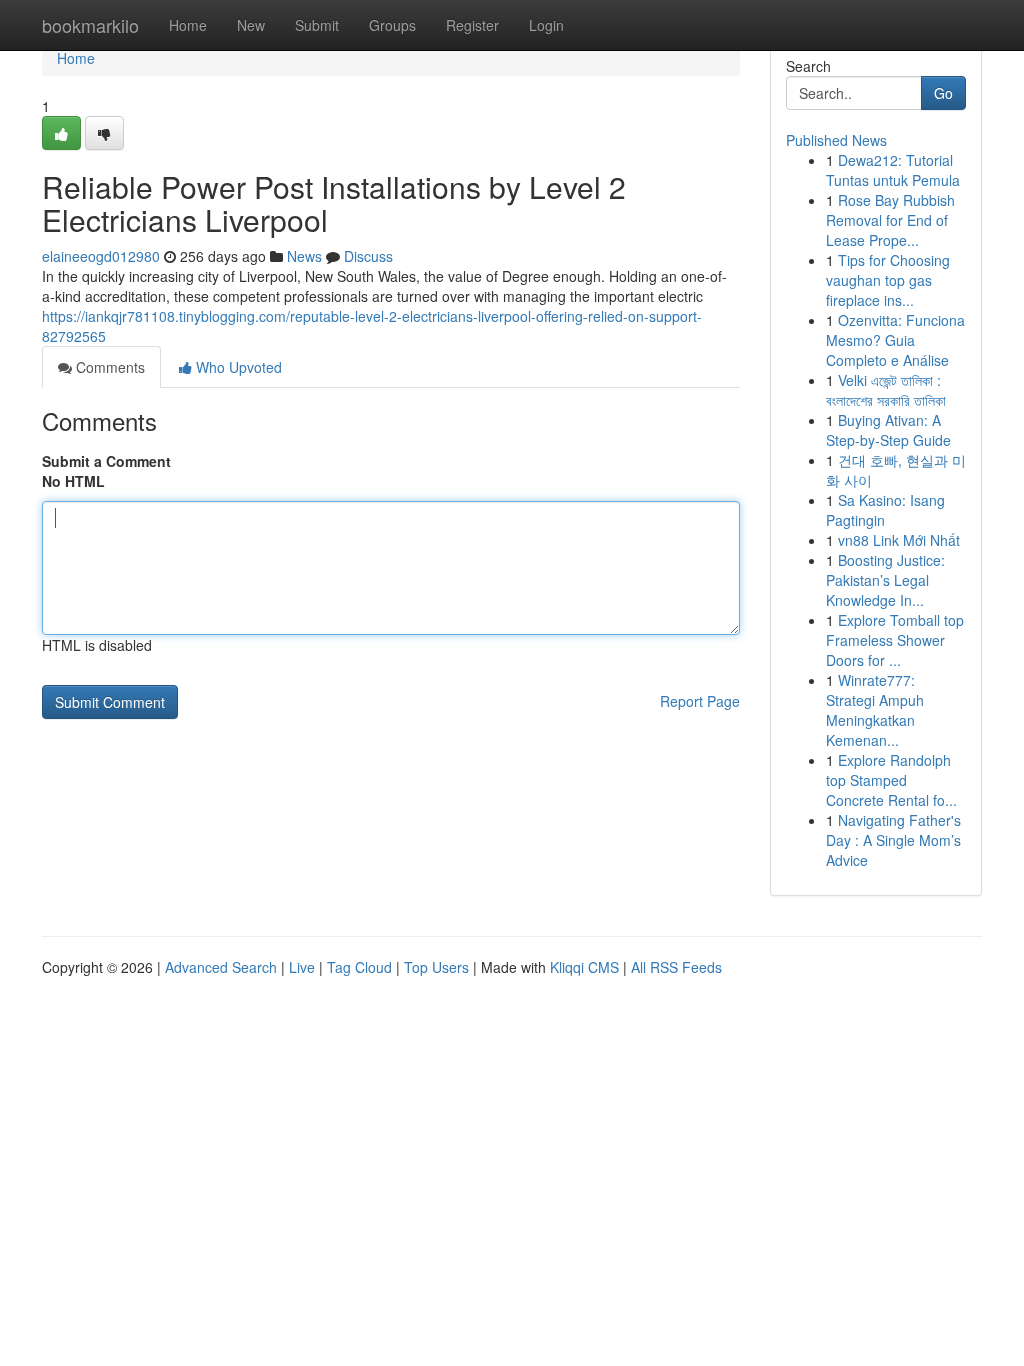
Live (302, 967)
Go (943, 93)
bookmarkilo (90, 25)
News (304, 256)
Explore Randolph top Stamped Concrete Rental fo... (891, 780)
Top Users (436, 967)
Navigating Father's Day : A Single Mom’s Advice (893, 840)
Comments (108, 367)
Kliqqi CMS (584, 967)
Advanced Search (221, 967)
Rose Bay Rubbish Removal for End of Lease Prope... (890, 220)
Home (188, 25)
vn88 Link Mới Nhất (899, 540)
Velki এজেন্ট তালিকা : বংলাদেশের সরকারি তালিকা (886, 390)
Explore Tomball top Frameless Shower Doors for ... (895, 640)
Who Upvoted (237, 367)
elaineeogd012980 (101, 256)
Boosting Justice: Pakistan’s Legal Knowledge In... (885, 580)
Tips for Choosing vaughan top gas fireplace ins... (888, 280)
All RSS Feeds (676, 967)
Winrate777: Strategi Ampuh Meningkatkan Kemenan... (875, 710)
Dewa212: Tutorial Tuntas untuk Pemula (893, 170)
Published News (836, 140)
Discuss (368, 256)
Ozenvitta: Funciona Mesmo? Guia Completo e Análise (895, 340)
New (251, 25)
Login (546, 25)
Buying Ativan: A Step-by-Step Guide (888, 430)
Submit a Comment (106, 461)
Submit (317, 25)
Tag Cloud (359, 967)
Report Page (700, 701)
